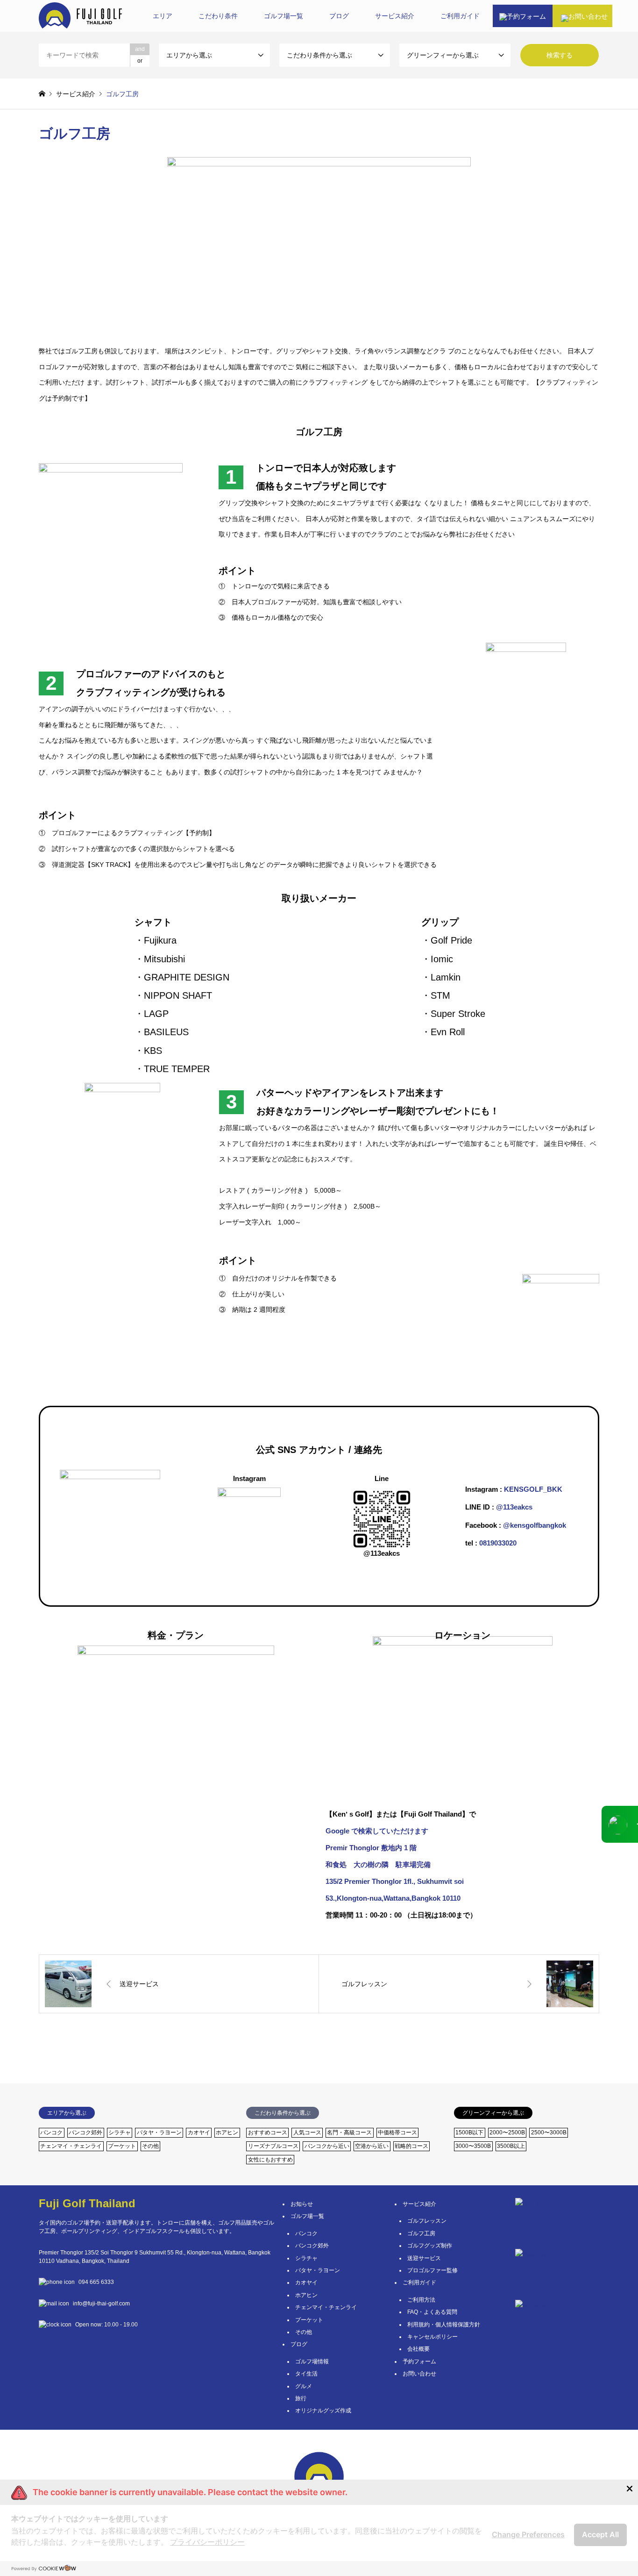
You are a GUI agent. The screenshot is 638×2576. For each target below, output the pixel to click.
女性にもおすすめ (270, 2160)
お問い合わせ (419, 2374)
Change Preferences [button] (528, 2534)
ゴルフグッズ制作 (430, 2246)
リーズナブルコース (273, 2146)
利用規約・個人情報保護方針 (444, 2325)
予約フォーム (419, 2361)
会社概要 (418, 2349)
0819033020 (497, 1543)
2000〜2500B (507, 2132)
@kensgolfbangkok (534, 1525)
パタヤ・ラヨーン (159, 2132)
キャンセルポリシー (432, 2337)
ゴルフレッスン (427, 2221)
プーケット (122, 2146)
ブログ (339, 16)
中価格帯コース (397, 2132)
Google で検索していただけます (377, 1831)
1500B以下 (469, 2132)
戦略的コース (411, 2146)
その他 (150, 2146)
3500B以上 (511, 2146)
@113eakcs (514, 1507)
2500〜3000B (549, 2132)
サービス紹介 (419, 2204)
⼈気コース (307, 2132)
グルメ (304, 2386)
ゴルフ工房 (421, 2233)
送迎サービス (424, 2258)
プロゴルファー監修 (432, 2270)
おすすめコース (268, 2132)
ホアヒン (227, 2132)
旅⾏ (301, 2398)
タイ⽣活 (306, 2374)
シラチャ (120, 2132)
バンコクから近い (327, 2146)
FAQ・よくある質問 (432, 2312)
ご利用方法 (421, 2300)
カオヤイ (199, 2132)
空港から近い (372, 2146)
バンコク (51, 2132)
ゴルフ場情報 (312, 2361)
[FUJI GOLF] (80, 16)
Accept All (600, 2534)
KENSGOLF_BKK (533, 1489)
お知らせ (302, 2204)
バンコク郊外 (85, 2132)
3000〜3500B (473, 2146)
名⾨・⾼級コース (349, 2132)
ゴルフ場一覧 (284, 16)
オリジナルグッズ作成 (323, 2411)
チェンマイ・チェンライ (71, 2146)
